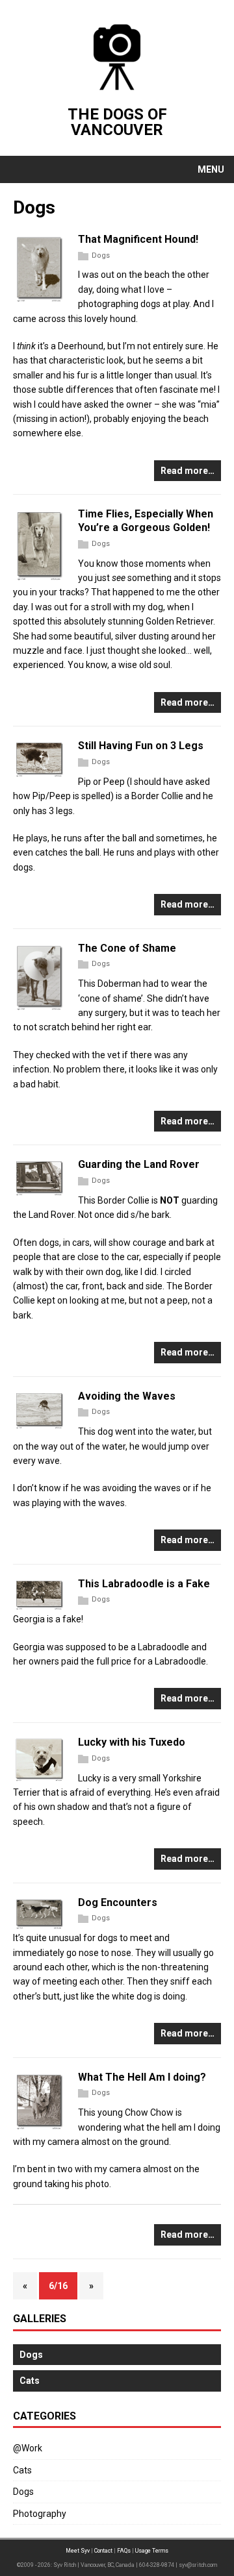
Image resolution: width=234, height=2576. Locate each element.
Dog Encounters (118, 1902)
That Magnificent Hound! (138, 239)
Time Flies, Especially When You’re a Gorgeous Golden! (146, 521)
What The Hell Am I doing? (142, 2077)
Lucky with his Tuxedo (132, 1742)
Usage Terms (152, 2551)
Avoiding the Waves (127, 1396)
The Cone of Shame (127, 948)
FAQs (124, 2551)
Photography (40, 2514)
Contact (103, 2551)
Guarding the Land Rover (139, 1164)
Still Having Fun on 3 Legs (141, 746)
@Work (28, 2448)
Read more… (188, 471)
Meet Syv (78, 2551)
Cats (22, 2470)
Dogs (101, 255)
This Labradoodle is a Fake (144, 1584)
